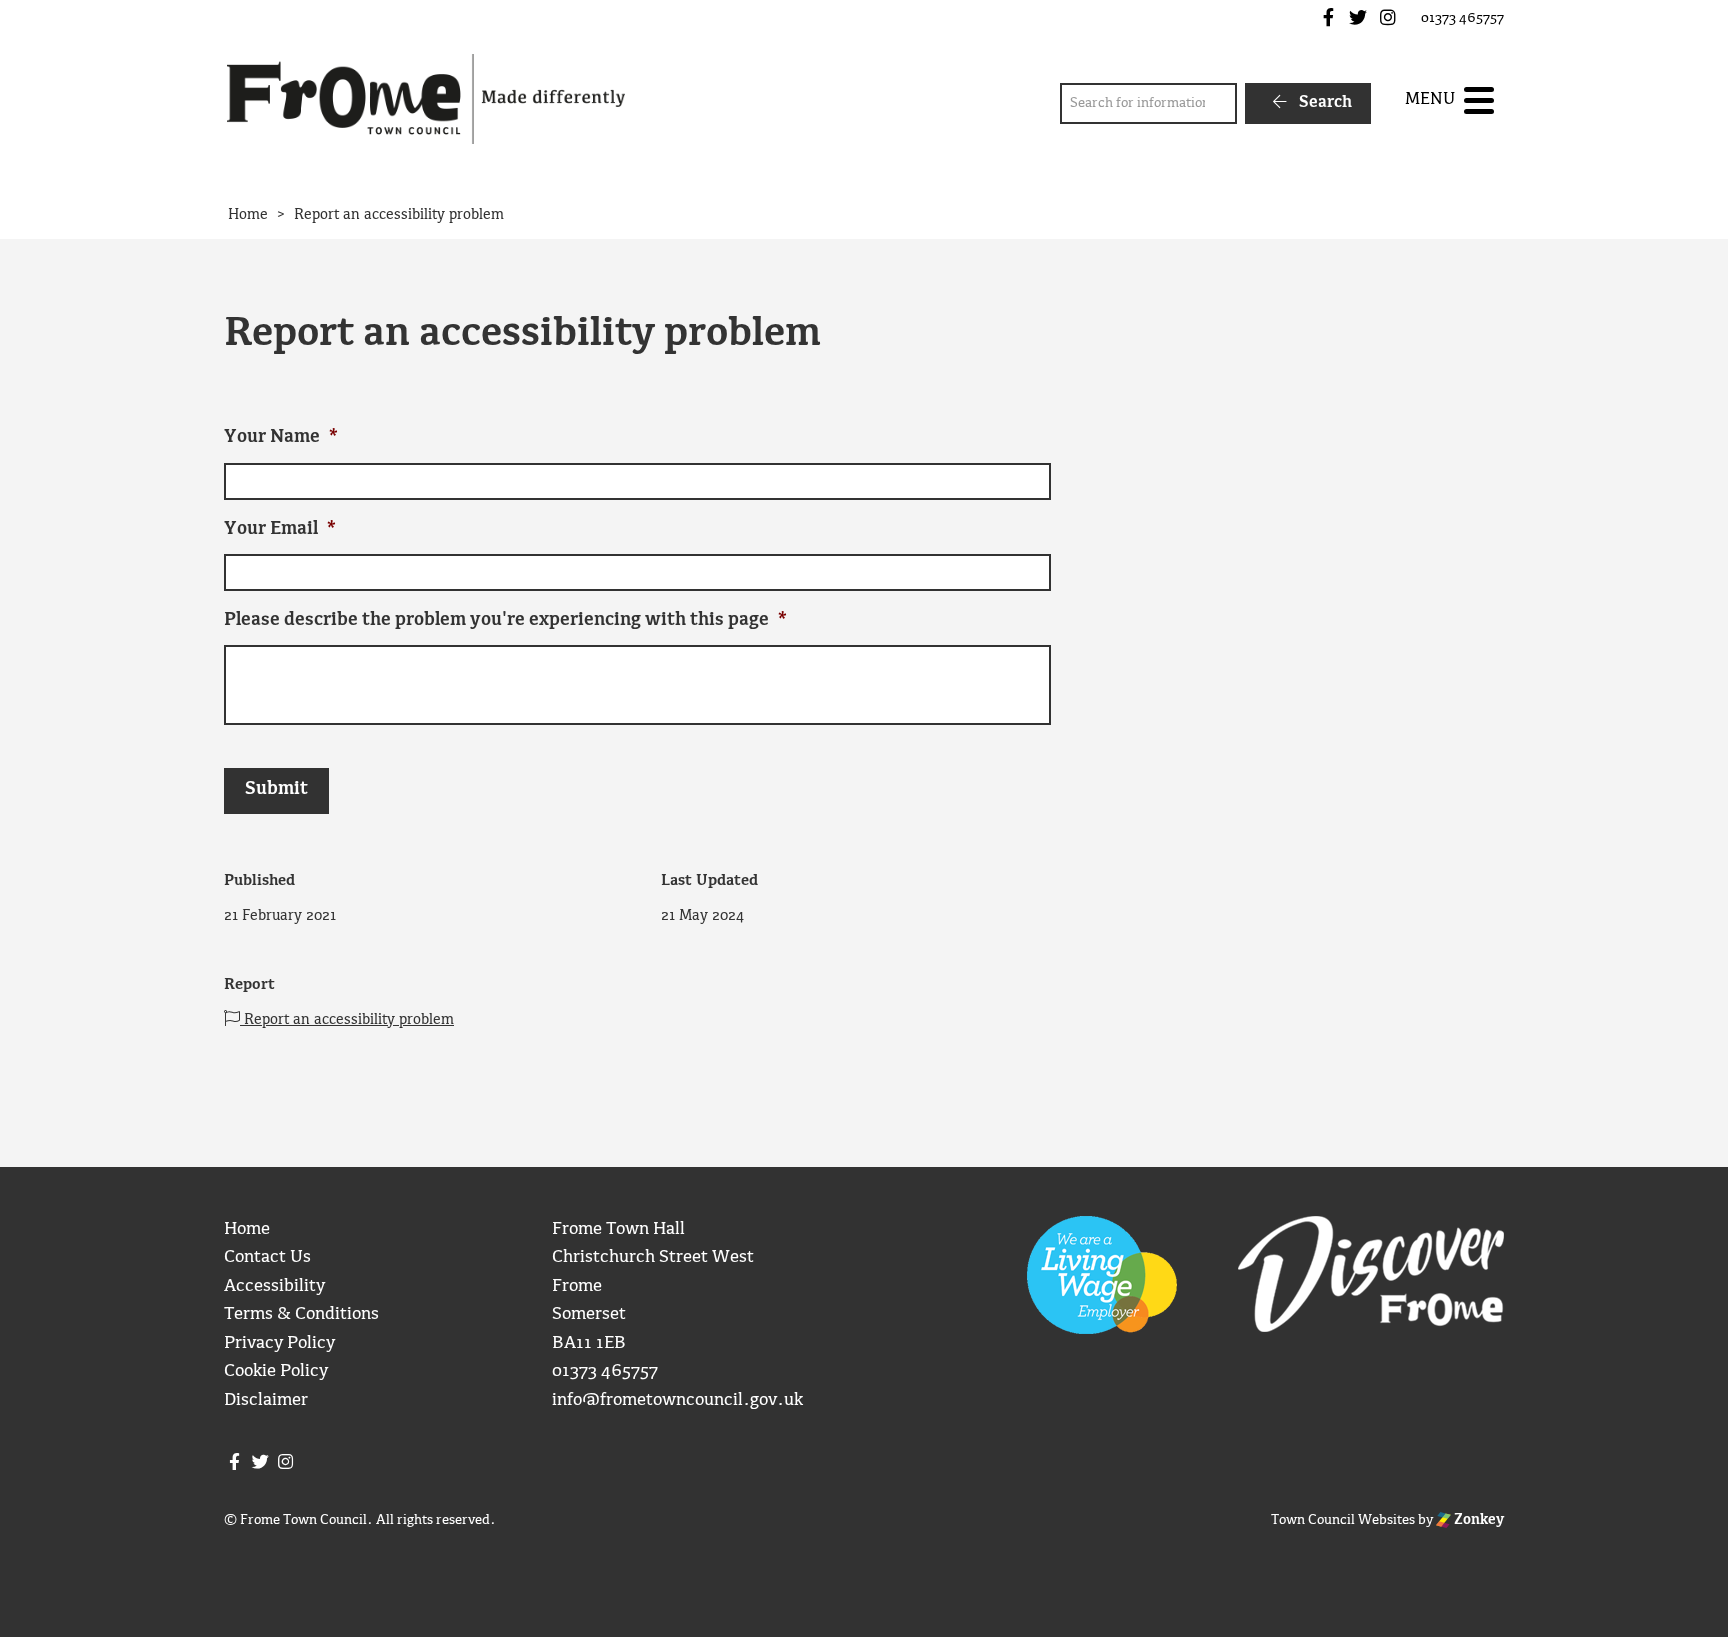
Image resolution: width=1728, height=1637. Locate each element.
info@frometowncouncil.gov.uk (677, 1400)
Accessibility (274, 1286)
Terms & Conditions (301, 1314)
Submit (276, 789)
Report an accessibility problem (347, 1020)
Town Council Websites (1343, 1520)
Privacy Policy (279, 1343)
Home (247, 1229)
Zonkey (1477, 1520)
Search (1323, 102)
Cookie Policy (276, 1371)
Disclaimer (266, 1400)
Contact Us (267, 1257)
